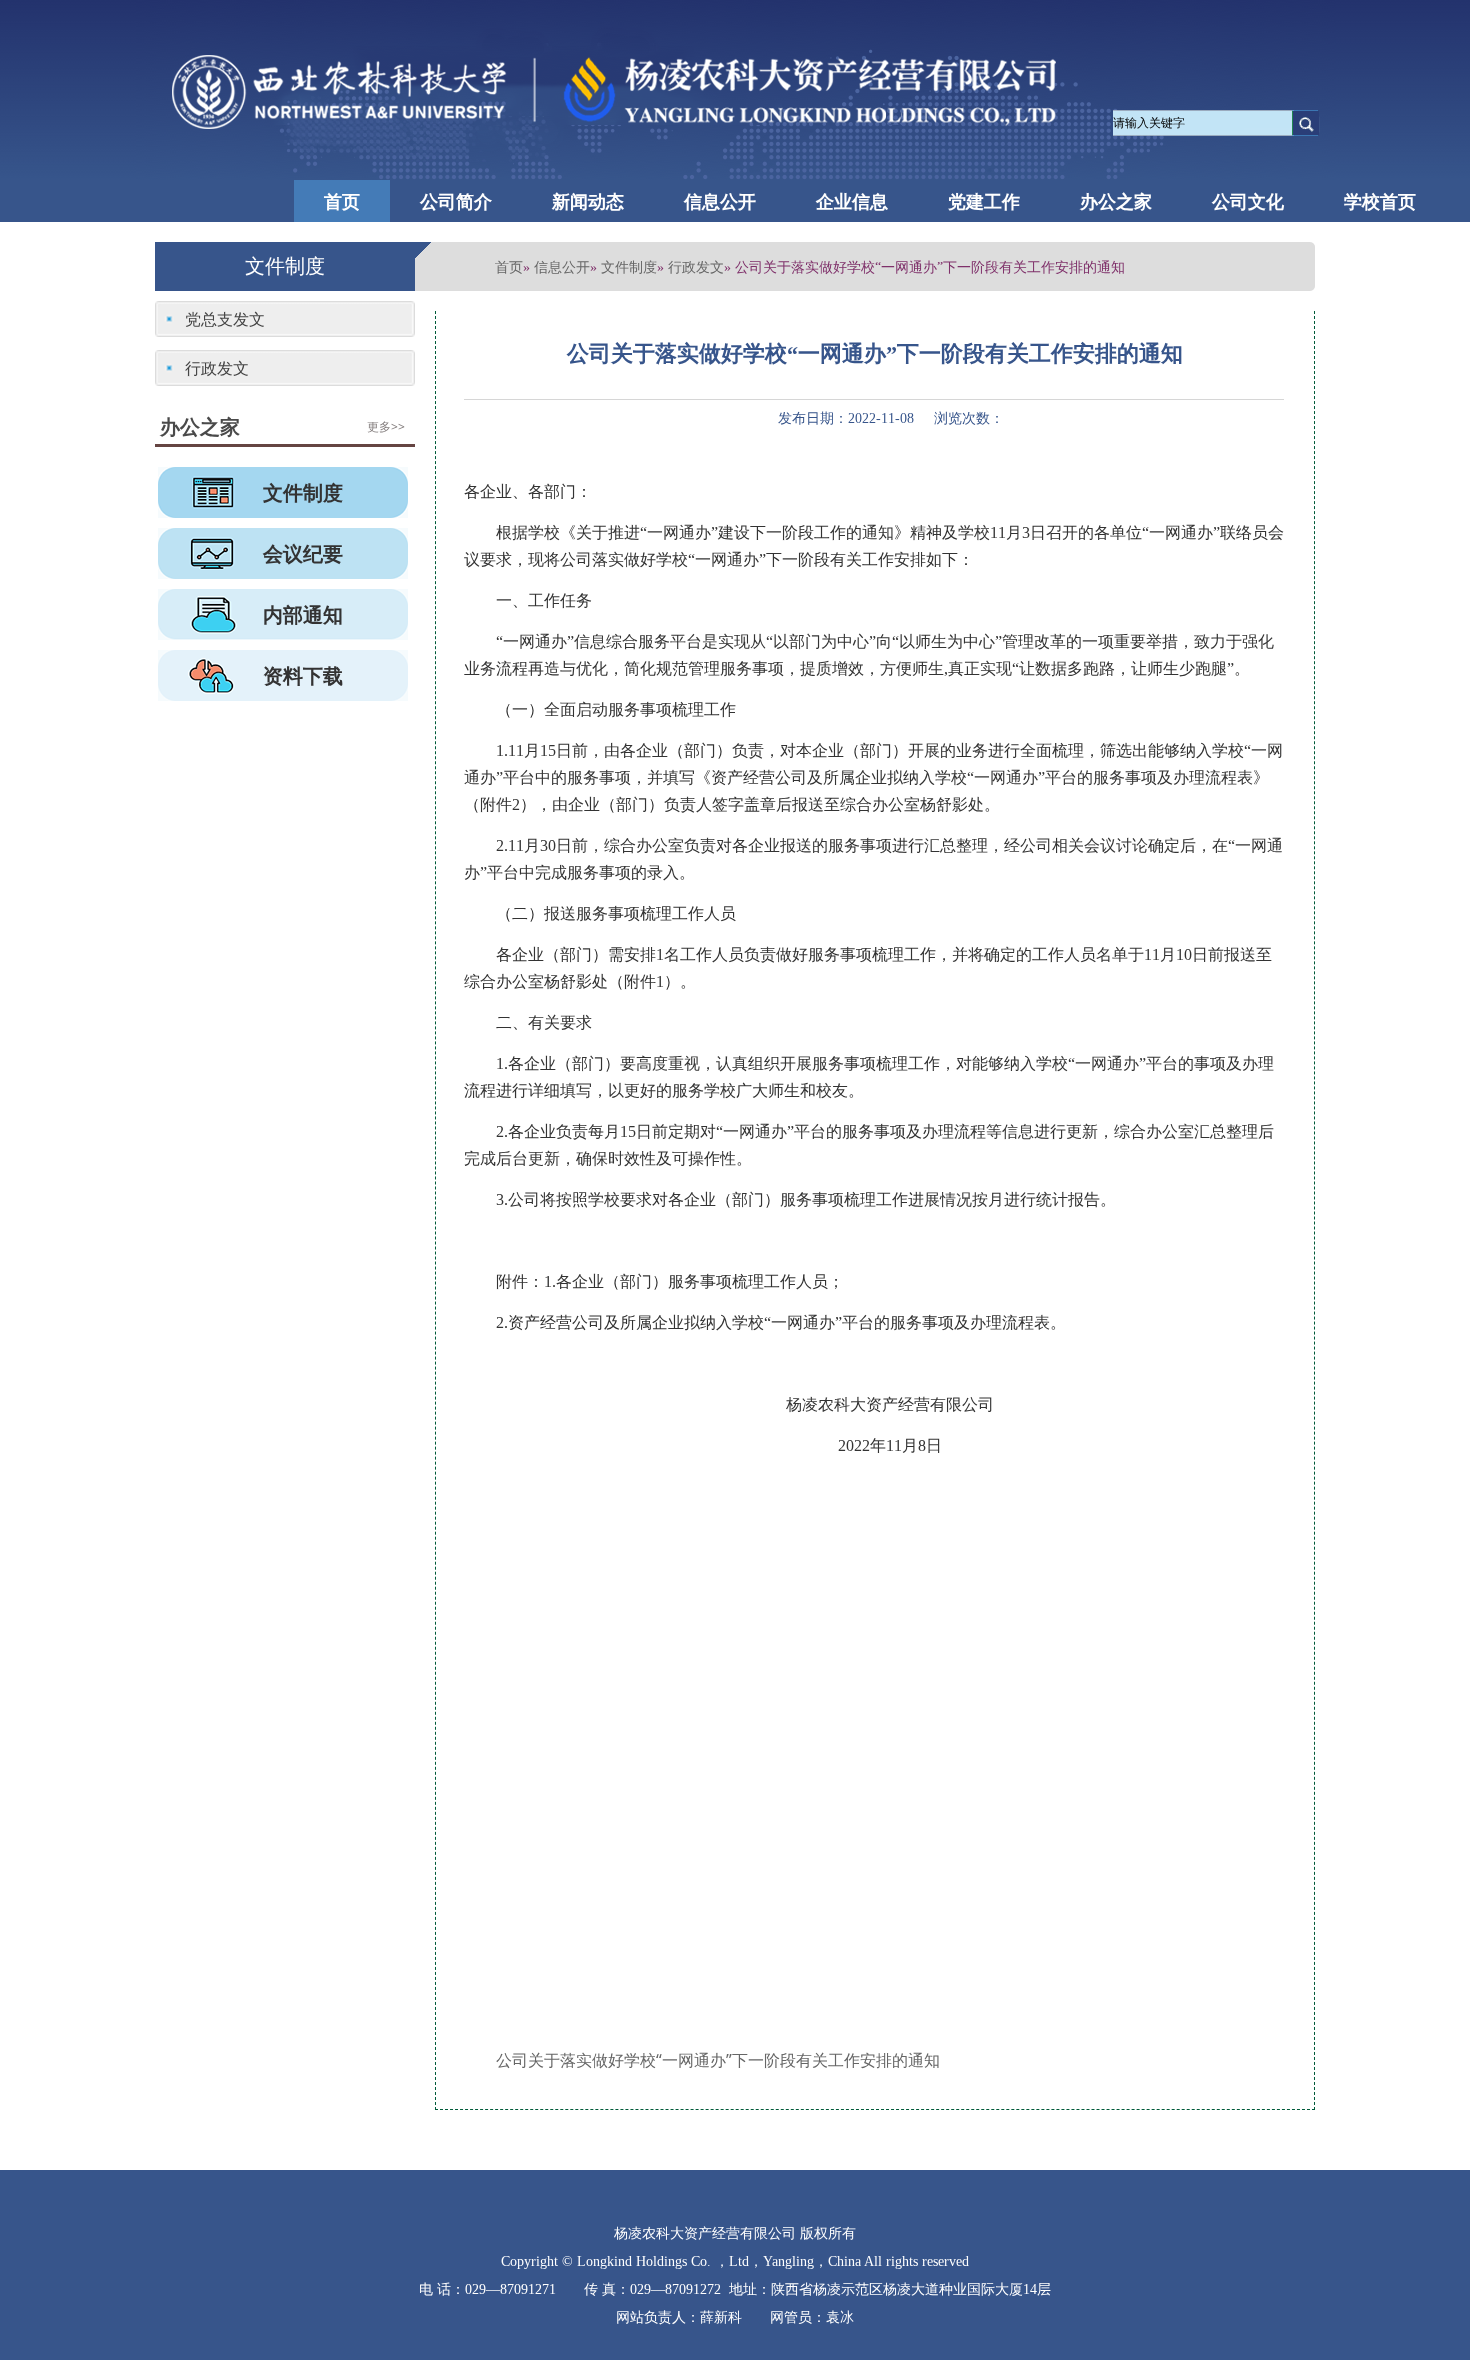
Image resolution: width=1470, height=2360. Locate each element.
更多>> (386, 426)
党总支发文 (225, 319)
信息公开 (720, 201)
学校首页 (1380, 201)
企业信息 (852, 201)
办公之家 (1116, 201)
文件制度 (629, 266)
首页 (342, 201)
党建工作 (984, 201)
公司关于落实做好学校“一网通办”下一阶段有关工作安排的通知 (718, 2060)
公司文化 (1248, 201)
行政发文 (696, 266)
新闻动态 (588, 201)
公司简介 (456, 201)
